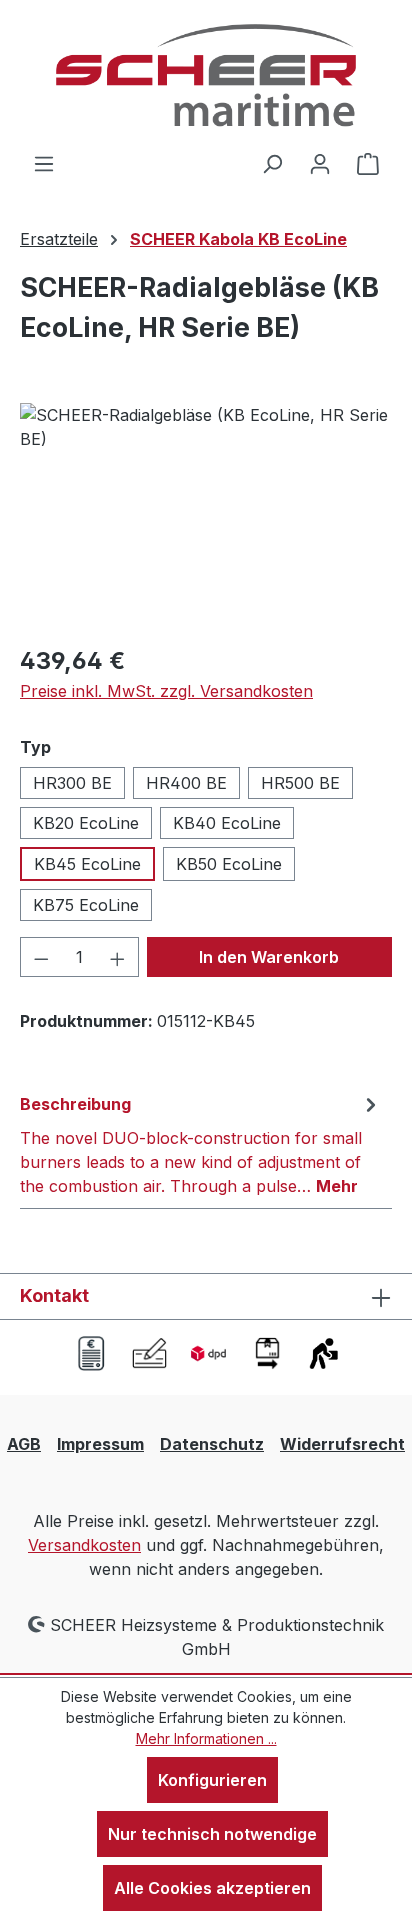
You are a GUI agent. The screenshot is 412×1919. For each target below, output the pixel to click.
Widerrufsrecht (342, 1444)
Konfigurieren (212, 1780)
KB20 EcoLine (86, 823)
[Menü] (44, 163)
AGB (24, 1444)
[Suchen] (272, 163)
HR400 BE (186, 783)
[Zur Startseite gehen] (206, 75)
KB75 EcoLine (86, 905)
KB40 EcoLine (227, 823)
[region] (206, 515)
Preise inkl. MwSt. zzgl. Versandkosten (166, 691)
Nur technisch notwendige (212, 1834)
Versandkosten (84, 1545)
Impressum (100, 1444)
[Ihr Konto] (320, 163)
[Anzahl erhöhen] (118, 957)
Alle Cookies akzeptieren (212, 1888)
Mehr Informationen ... (206, 1738)
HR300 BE (72, 783)
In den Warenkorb (269, 957)
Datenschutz (212, 1444)
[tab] (201, 1144)
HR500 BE (300, 783)
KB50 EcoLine (229, 864)
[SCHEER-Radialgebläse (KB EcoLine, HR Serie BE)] (206, 515)
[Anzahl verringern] (41, 957)
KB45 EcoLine (87, 864)
